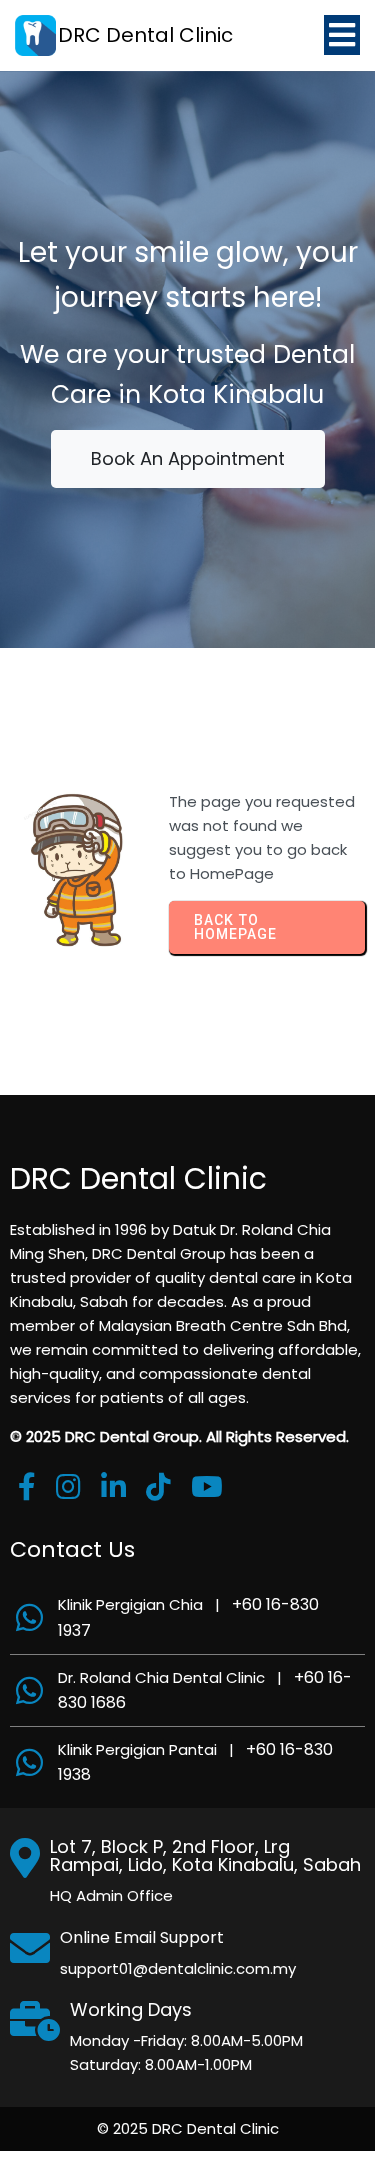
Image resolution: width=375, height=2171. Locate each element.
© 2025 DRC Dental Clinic (188, 2128)
